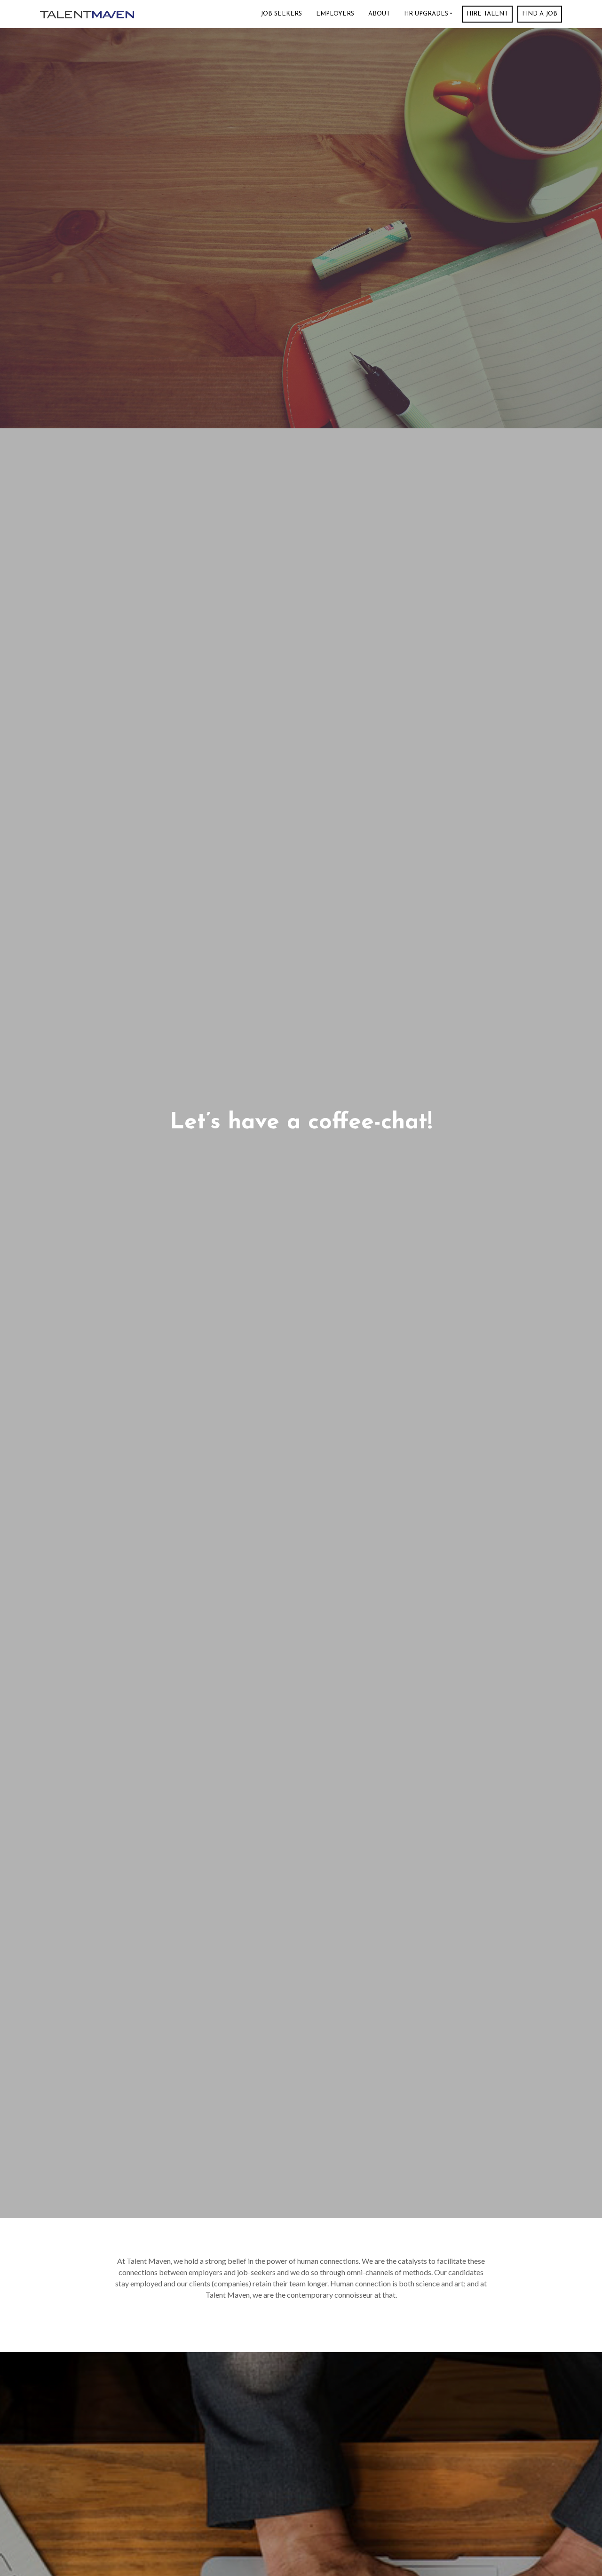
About (379, 14)
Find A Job (540, 14)
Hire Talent (487, 14)
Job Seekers (281, 14)
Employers (335, 14)
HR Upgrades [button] (426, 14)
